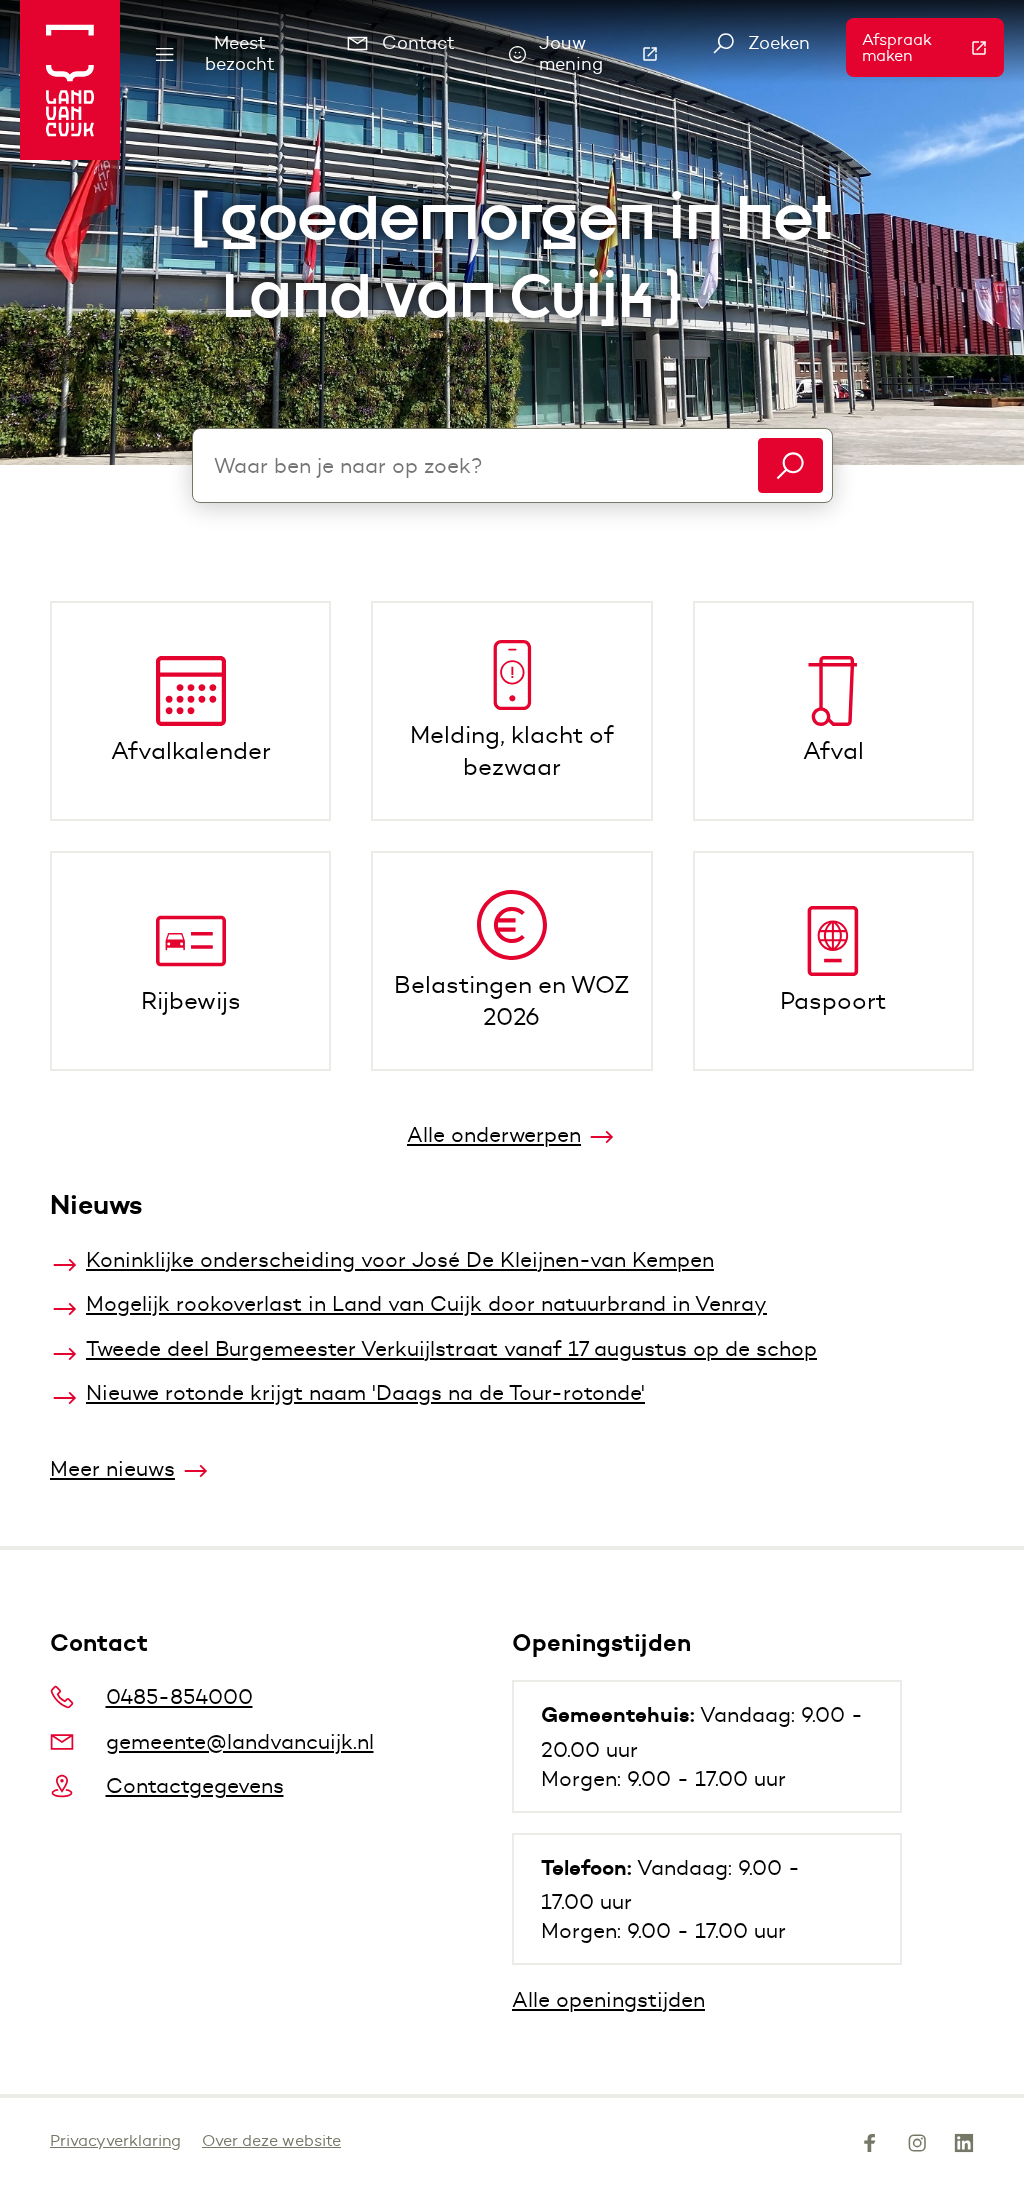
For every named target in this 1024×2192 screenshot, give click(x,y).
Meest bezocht (240, 53)
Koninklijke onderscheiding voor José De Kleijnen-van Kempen (400, 1259)
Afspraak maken (933, 47)
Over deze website (271, 2140)
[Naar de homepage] (70, 80)
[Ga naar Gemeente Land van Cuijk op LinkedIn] (964, 2147)
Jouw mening (608, 53)
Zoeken (779, 43)
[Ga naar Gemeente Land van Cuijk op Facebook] (870, 2147)
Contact (418, 43)
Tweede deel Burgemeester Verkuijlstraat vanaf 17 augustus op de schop (451, 1348)
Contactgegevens (195, 1785)
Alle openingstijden (608, 1999)
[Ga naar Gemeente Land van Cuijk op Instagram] (917, 2147)
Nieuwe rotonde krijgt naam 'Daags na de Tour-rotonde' (365, 1392)
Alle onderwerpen (494, 1134)
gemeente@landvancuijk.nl (240, 1741)
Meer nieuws (112, 1468)
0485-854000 (179, 1696)
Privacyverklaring (115, 2140)
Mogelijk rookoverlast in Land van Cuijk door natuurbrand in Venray (426, 1303)
